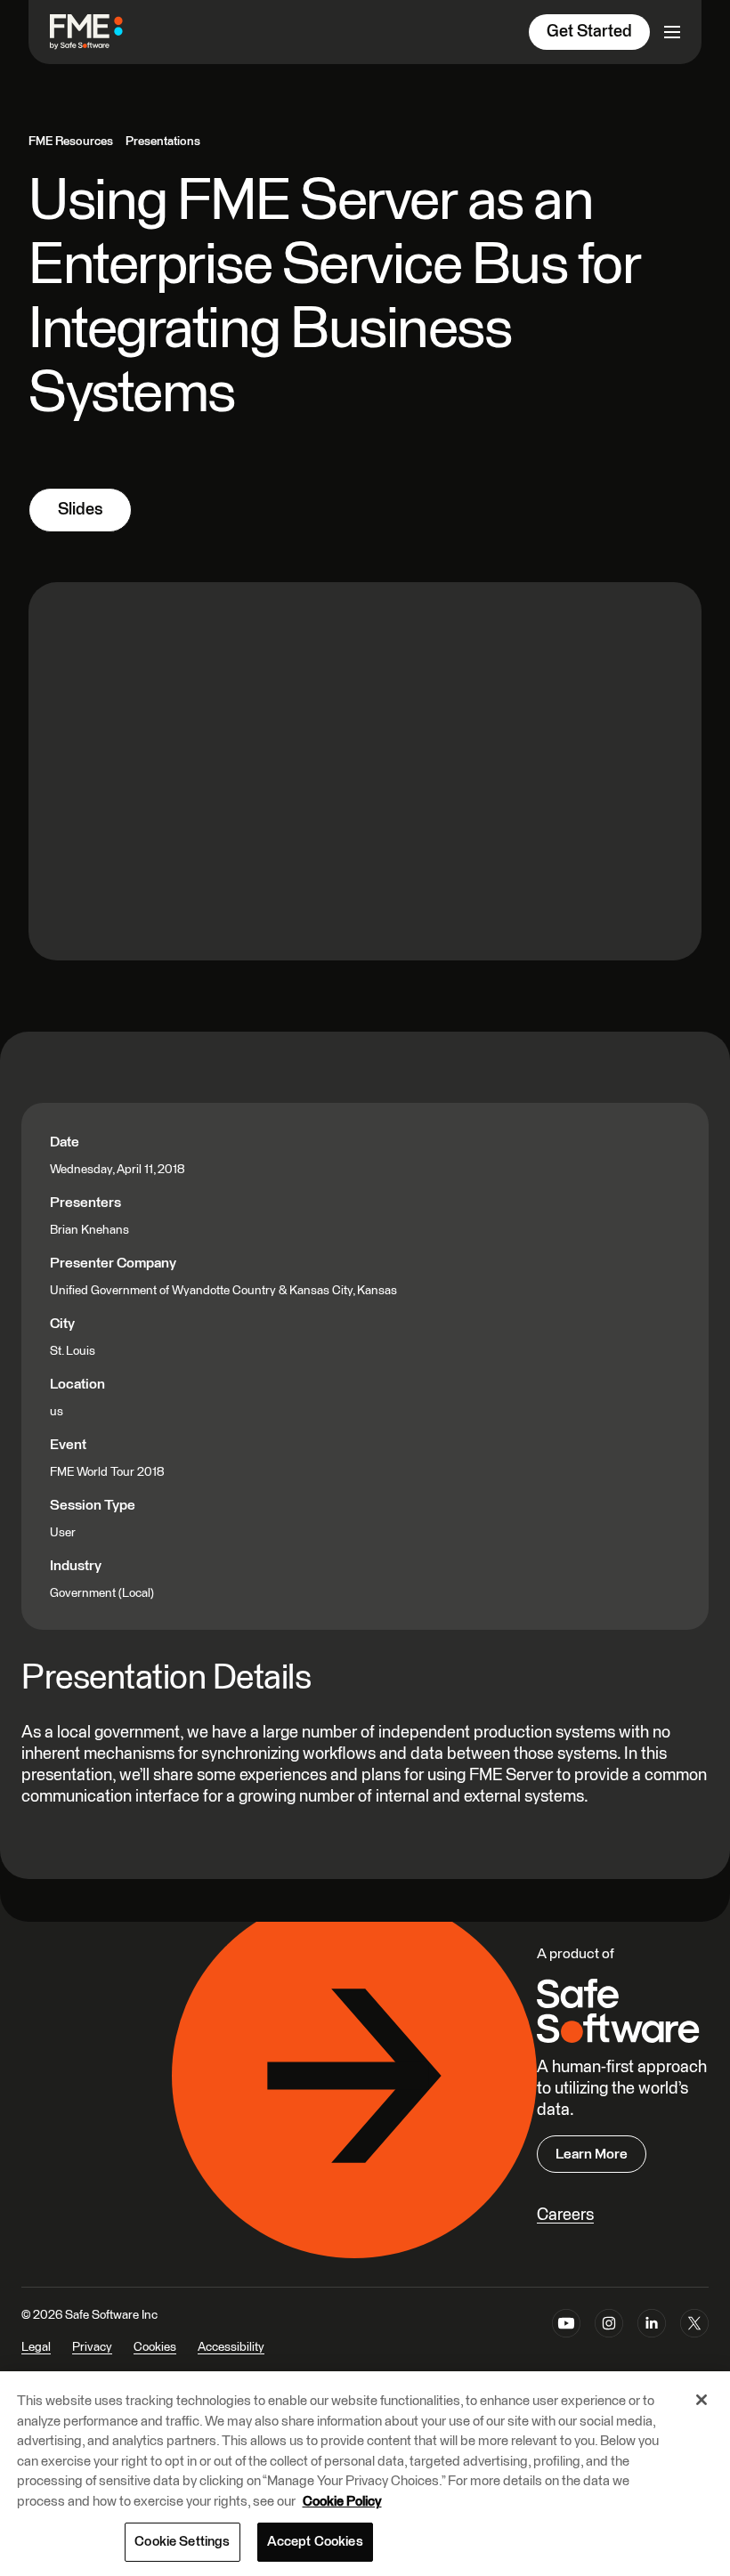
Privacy (92, 2347)
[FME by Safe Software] (104, 32)
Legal (36, 2347)
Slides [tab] (80, 510)
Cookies (155, 2347)
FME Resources (71, 142)
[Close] (702, 2400)
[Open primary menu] (672, 32)
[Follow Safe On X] (694, 2343)
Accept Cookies (315, 2542)
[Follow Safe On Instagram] (609, 2343)
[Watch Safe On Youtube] (566, 2343)
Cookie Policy (342, 2502)
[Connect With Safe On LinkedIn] (652, 2343)
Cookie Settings (182, 2542)
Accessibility (231, 2347)
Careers (565, 2215)
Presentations (163, 142)
